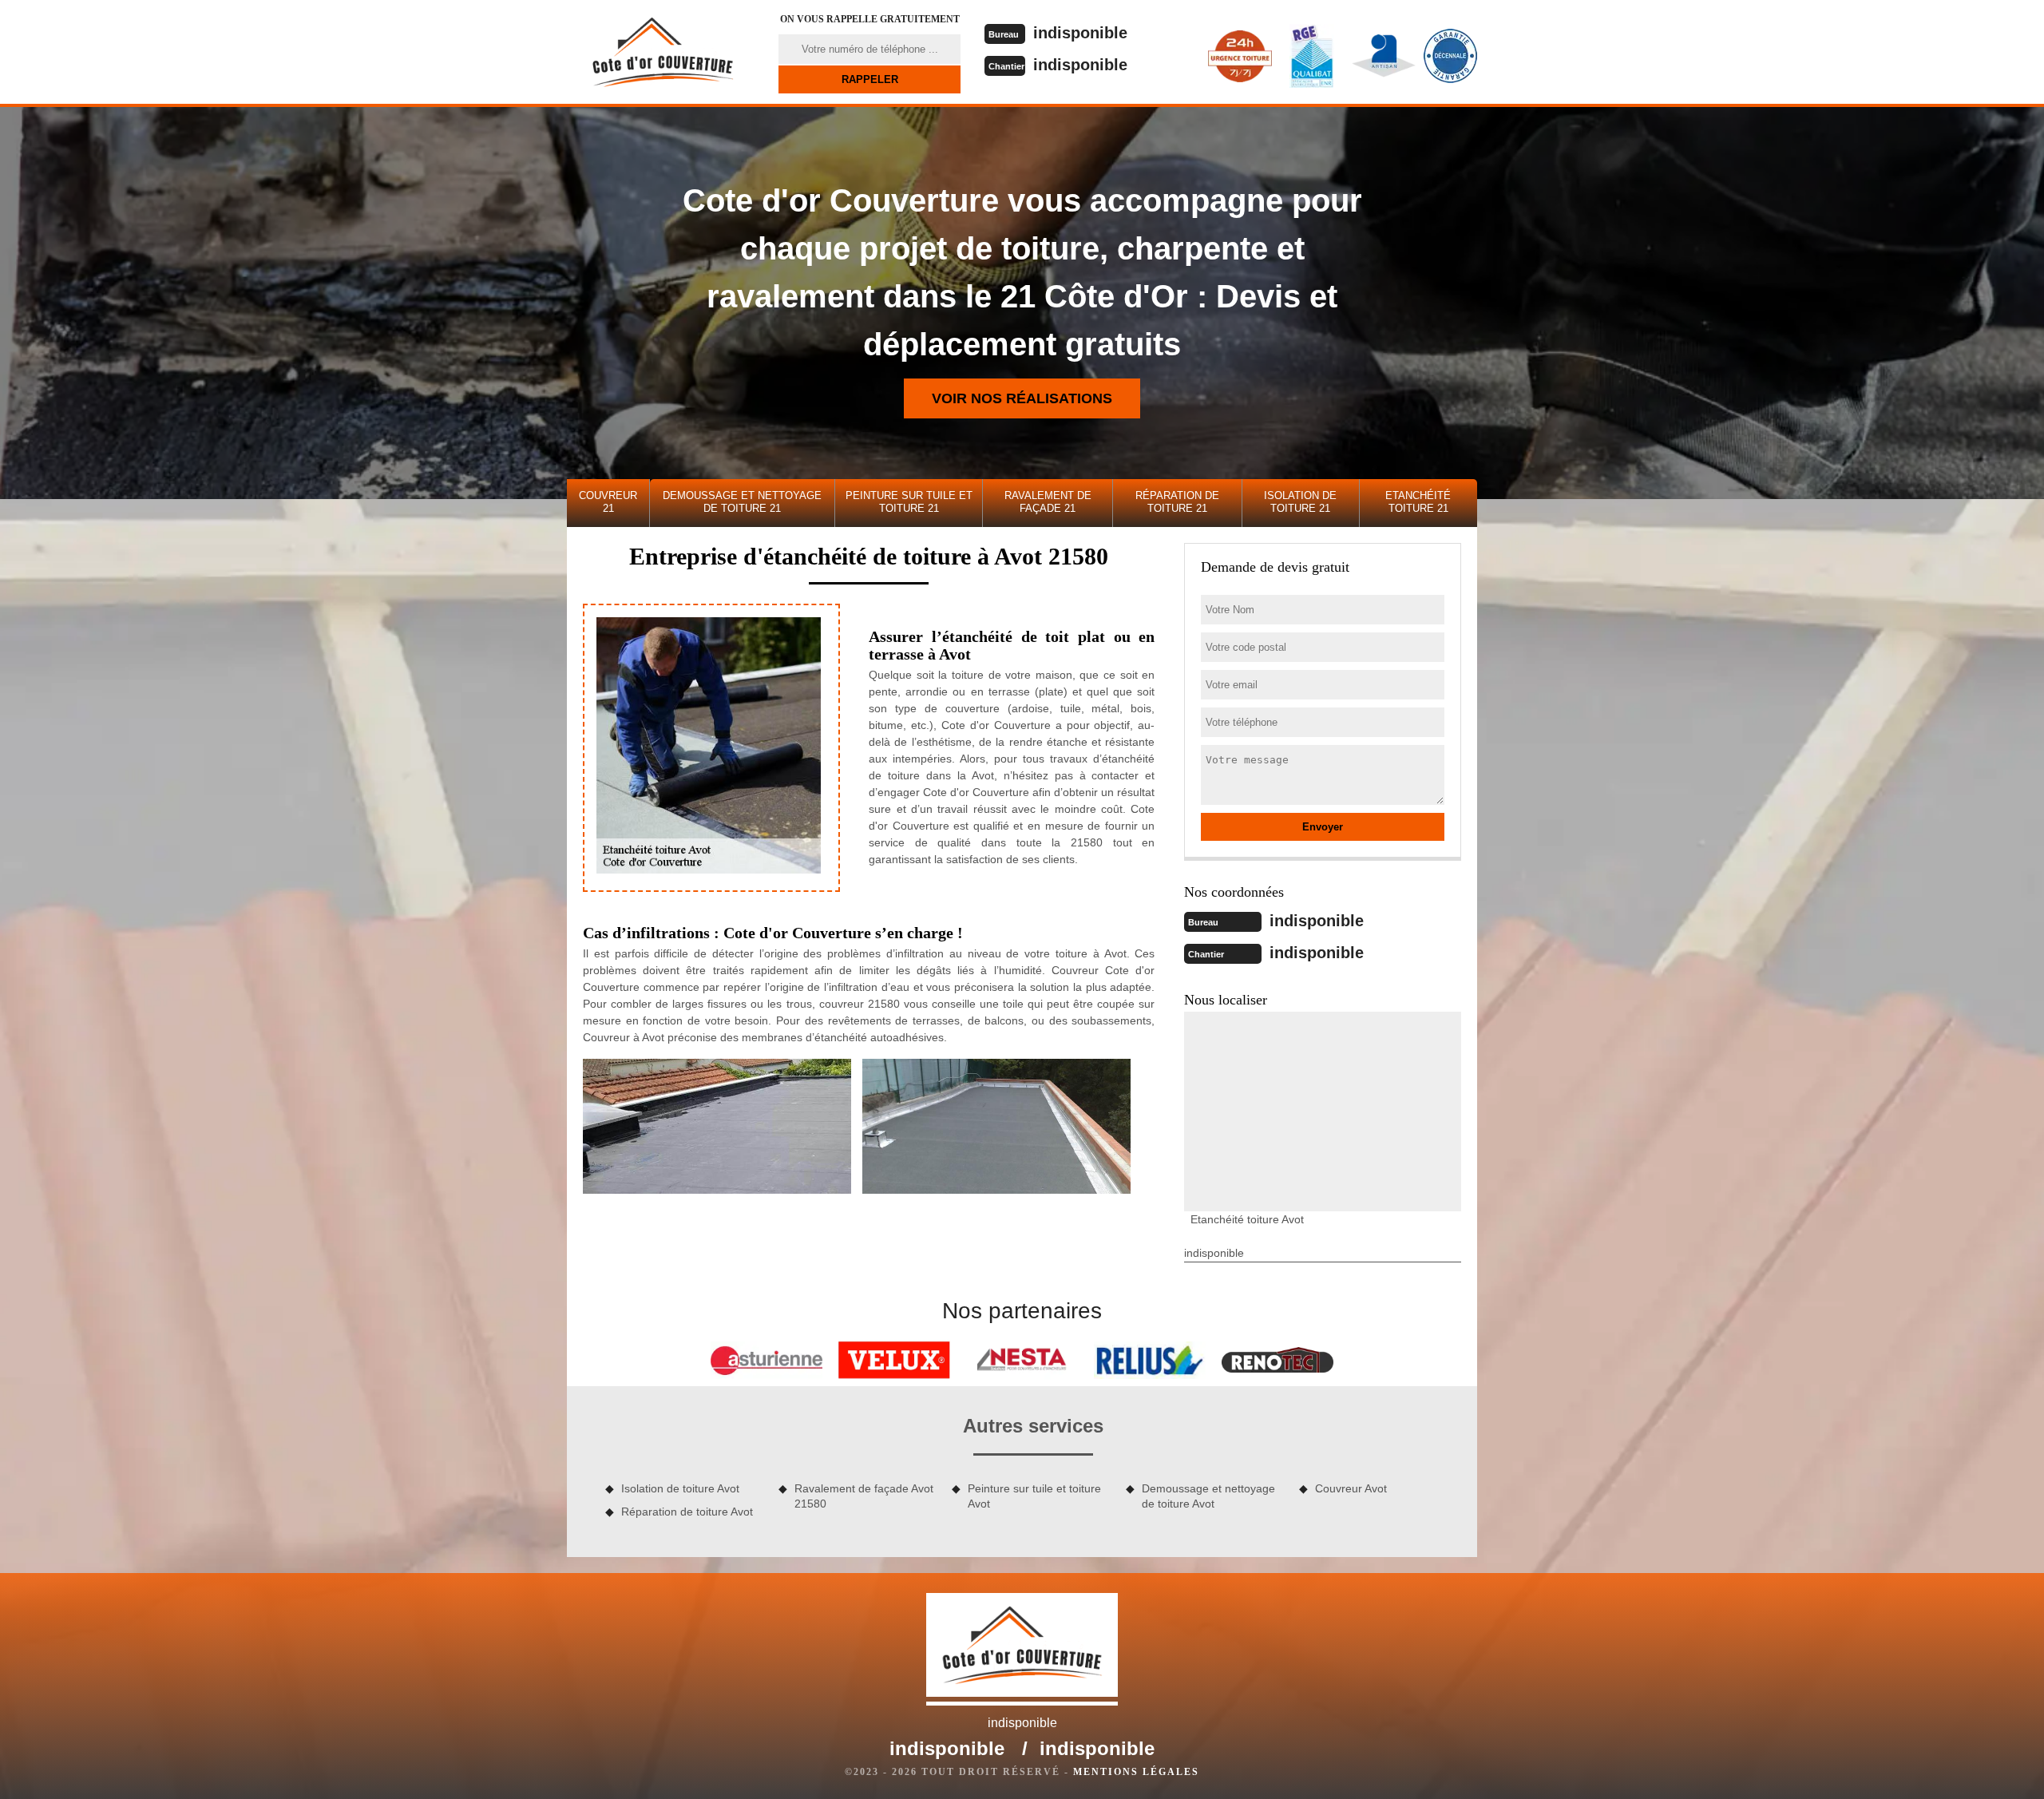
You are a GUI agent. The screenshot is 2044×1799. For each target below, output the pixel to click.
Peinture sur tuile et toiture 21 (909, 502)
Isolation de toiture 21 (1300, 502)
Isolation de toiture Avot (680, 1488)
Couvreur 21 (608, 502)
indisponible (1080, 33)
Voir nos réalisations (1022, 398)
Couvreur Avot (1351, 1488)
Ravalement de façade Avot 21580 (864, 1496)
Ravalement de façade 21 (1048, 502)
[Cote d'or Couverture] (663, 52)
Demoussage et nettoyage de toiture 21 (742, 502)
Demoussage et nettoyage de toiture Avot (1208, 1496)
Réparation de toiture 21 (1177, 502)
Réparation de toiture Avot (687, 1512)
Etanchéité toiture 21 (1418, 502)
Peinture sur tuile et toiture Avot (1034, 1496)
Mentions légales (1136, 1772)
